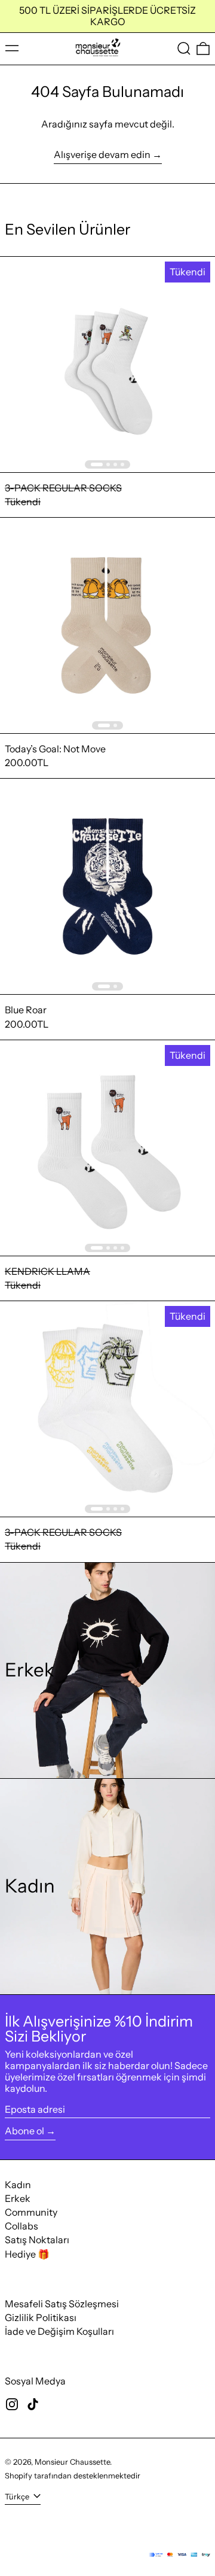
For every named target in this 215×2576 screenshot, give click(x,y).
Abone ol (24, 2131)
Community (31, 2212)
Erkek (18, 2198)
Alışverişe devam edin (102, 155)
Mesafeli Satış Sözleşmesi (62, 2304)
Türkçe (18, 2497)
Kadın (18, 2185)
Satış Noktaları (37, 2240)
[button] (184, 49)
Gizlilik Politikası (41, 2317)
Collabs (21, 2226)
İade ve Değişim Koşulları (59, 2331)
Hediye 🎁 (27, 2254)
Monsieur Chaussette (72, 2462)
